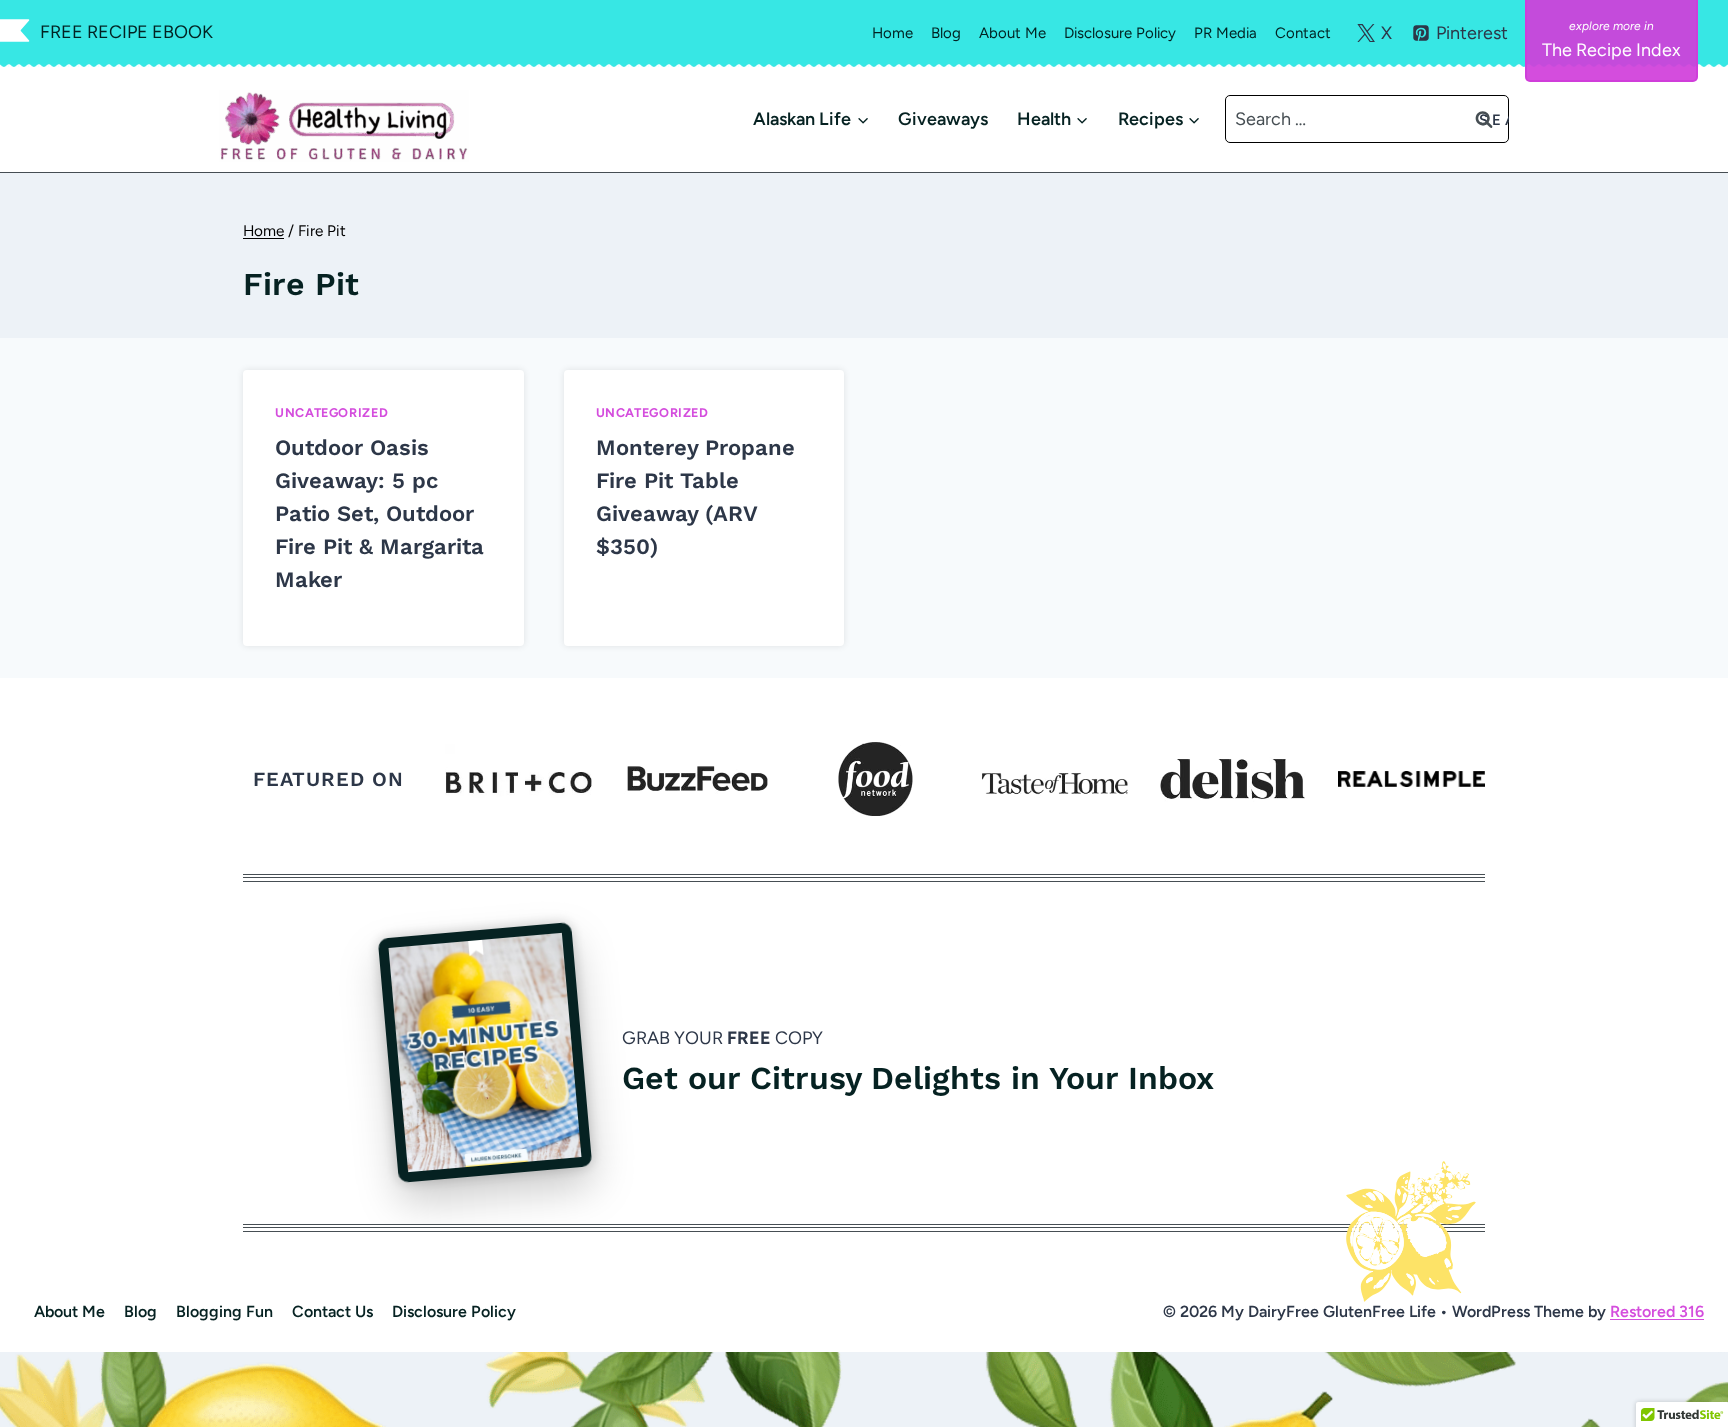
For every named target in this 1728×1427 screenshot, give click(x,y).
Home (892, 33)
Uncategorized (331, 412)
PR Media (1225, 33)
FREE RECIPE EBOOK (126, 32)
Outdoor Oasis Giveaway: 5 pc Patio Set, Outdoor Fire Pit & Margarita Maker (379, 513)
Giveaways (943, 119)
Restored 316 (1657, 1311)
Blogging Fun (224, 1311)
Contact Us (332, 1311)
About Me (1012, 33)
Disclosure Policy (1120, 33)
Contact (1303, 33)
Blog (946, 33)
